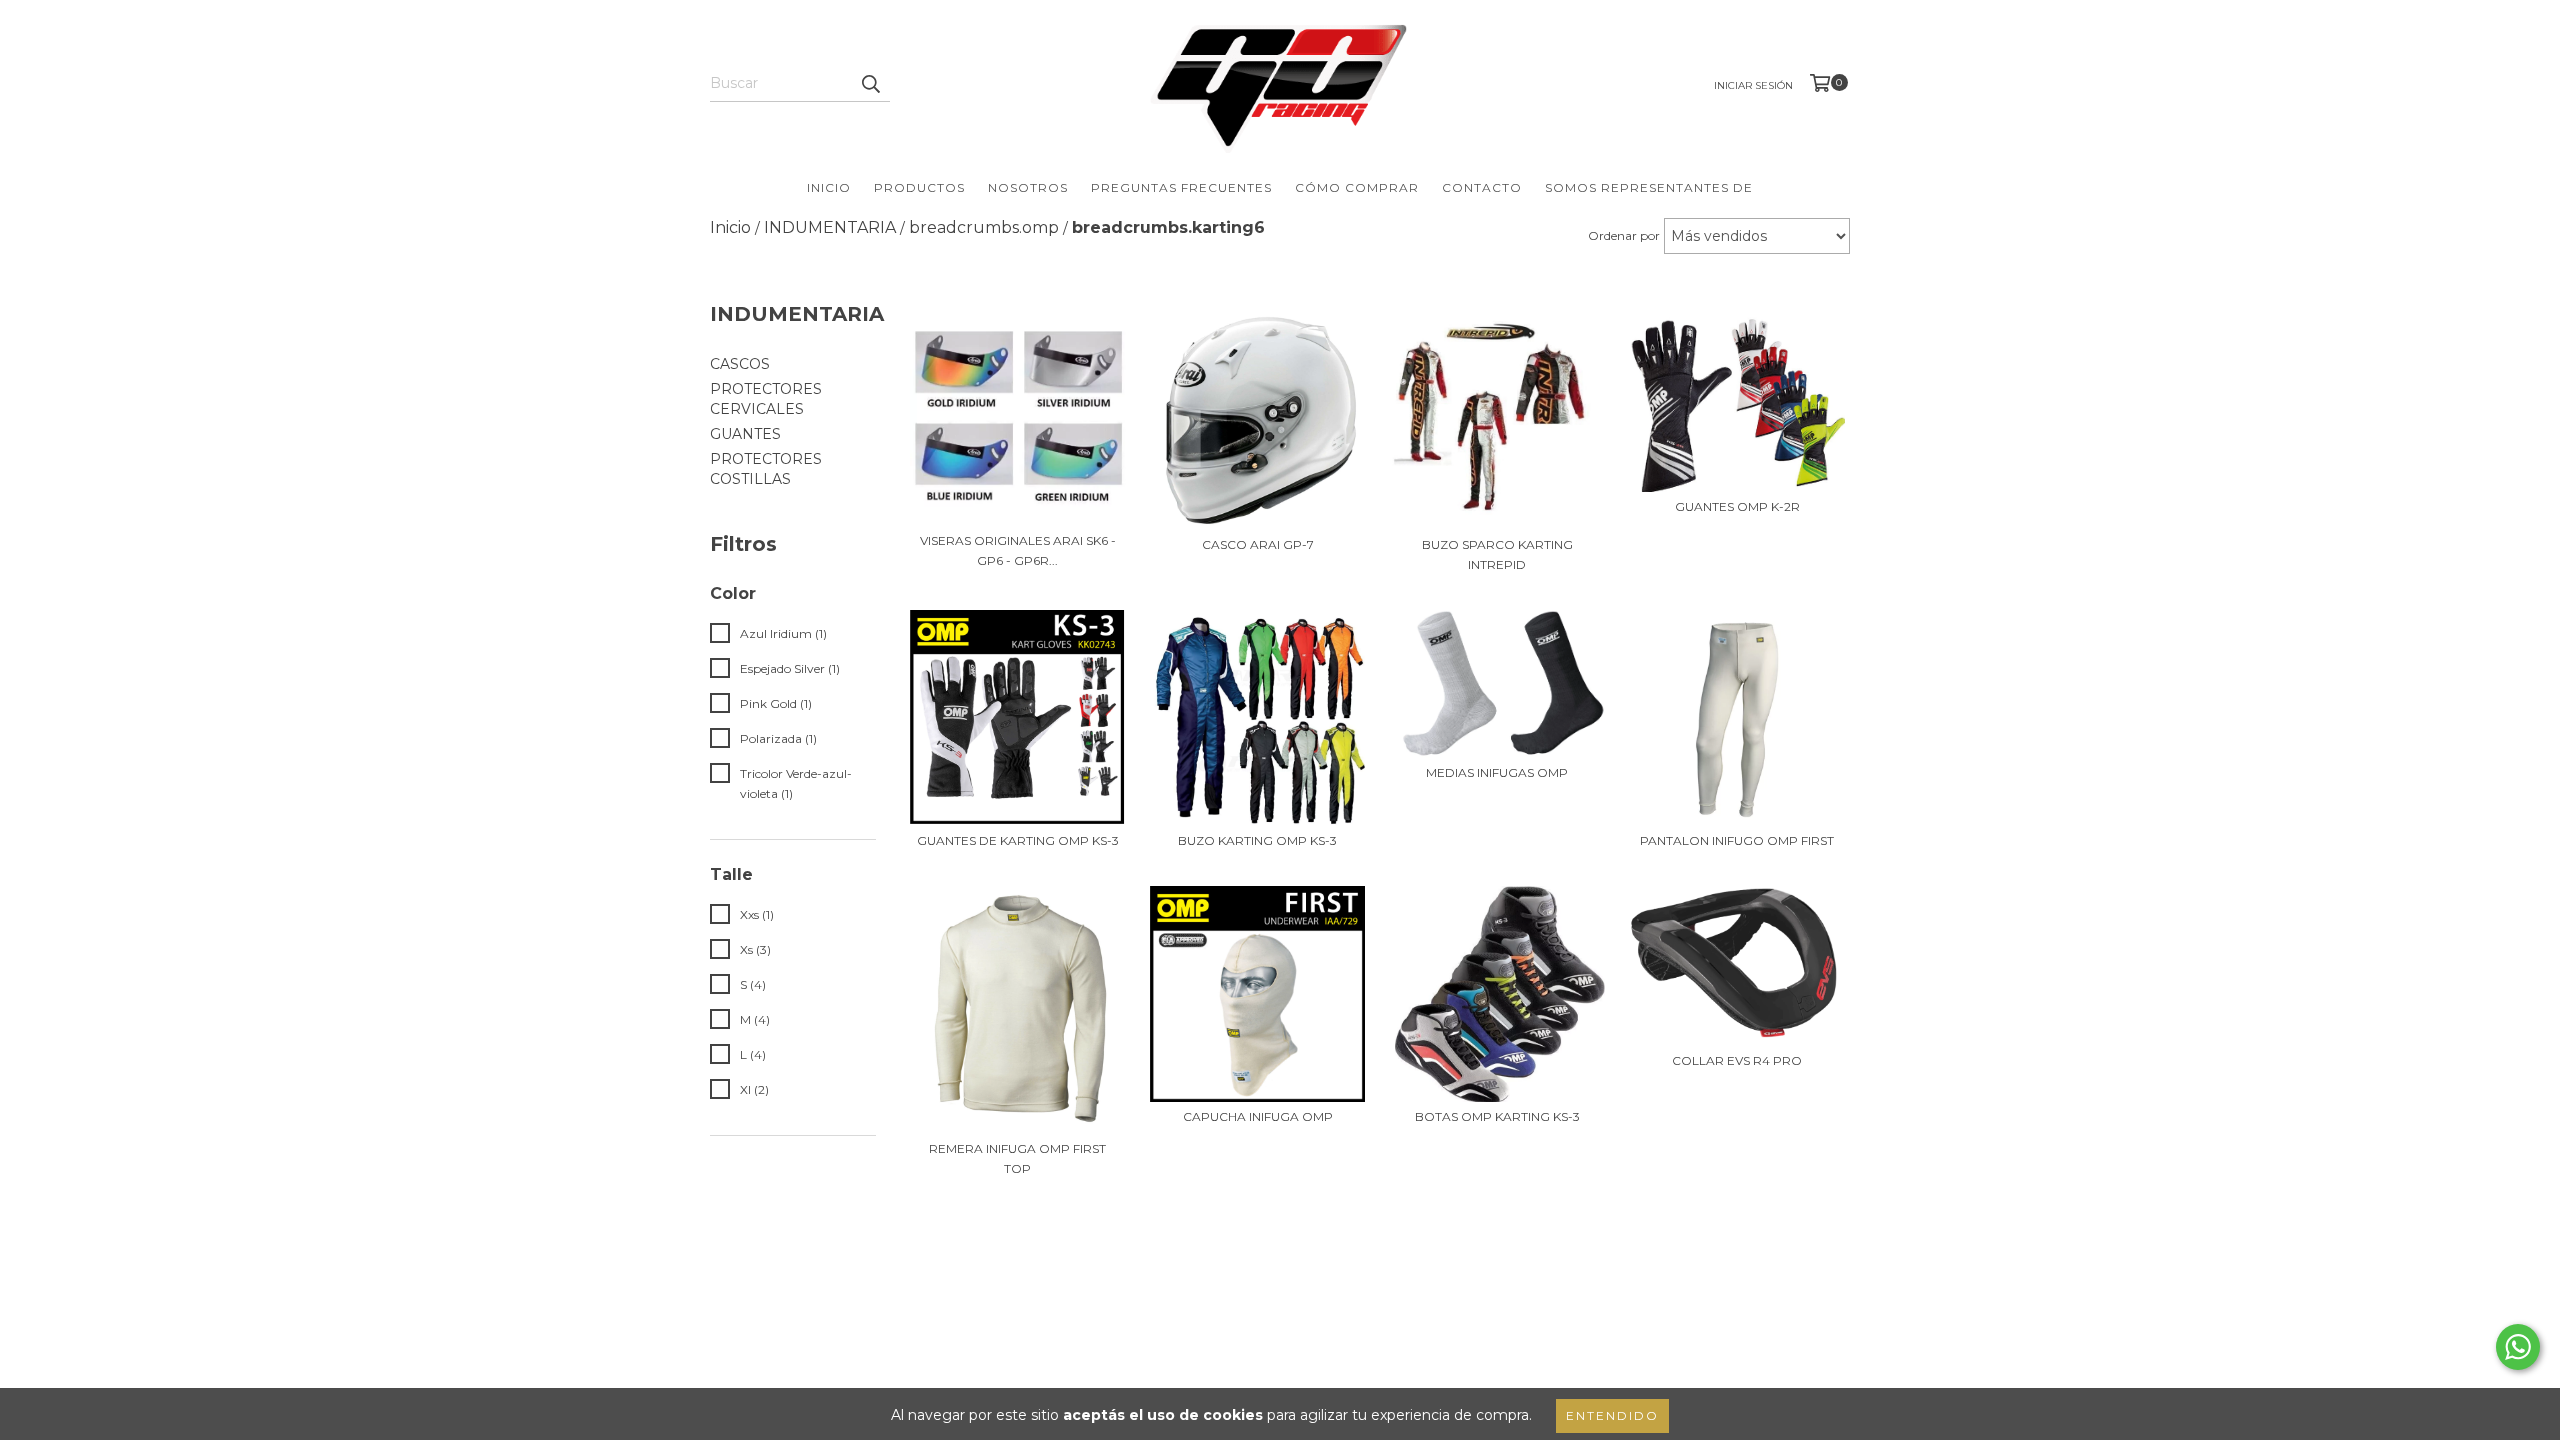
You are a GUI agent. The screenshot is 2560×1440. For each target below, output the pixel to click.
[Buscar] (870, 84)
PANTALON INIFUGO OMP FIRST (1737, 840)
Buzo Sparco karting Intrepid (1497, 554)
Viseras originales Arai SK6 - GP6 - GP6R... (1018, 550)
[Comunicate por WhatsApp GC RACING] (2518, 1347)
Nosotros (1028, 187)
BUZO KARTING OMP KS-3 (1257, 840)
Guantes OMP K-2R (1737, 506)
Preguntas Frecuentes (1181, 187)
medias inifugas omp (1497, 772)
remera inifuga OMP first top (1017, 1158)
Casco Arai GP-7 (1258, 544)
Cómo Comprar (1357, 187)
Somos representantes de (1649, 187)
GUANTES (745, 434)
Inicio (829, 187)
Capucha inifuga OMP (1258, 1116)
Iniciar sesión (1753, 85)
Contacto (1482, 187)
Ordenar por (1624, 235)
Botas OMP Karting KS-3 (1497, 1116)
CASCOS (740, 364)
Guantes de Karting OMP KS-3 (1018, 840)
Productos (919, 187)
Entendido (1612, 1415)
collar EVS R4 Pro (1737, 1060)
